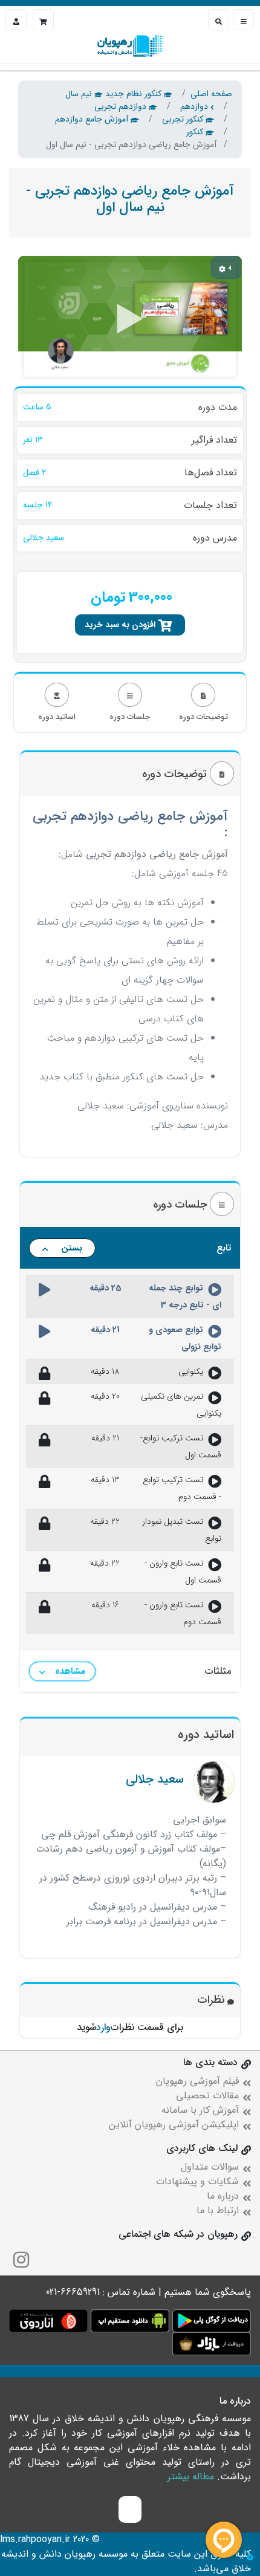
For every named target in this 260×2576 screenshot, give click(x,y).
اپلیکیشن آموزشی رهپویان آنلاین (174, 2125)
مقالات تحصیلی (207, 2096)
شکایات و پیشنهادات (197, 2181)
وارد (103, 2027)
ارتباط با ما (218, 2210)
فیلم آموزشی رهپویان (197, 2081)
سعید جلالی (155, 1779)
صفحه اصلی (211, 94)
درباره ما (223, 2196)
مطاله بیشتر (191, 2477)
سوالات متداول (210, 2167)
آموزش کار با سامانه (200, 2110)
